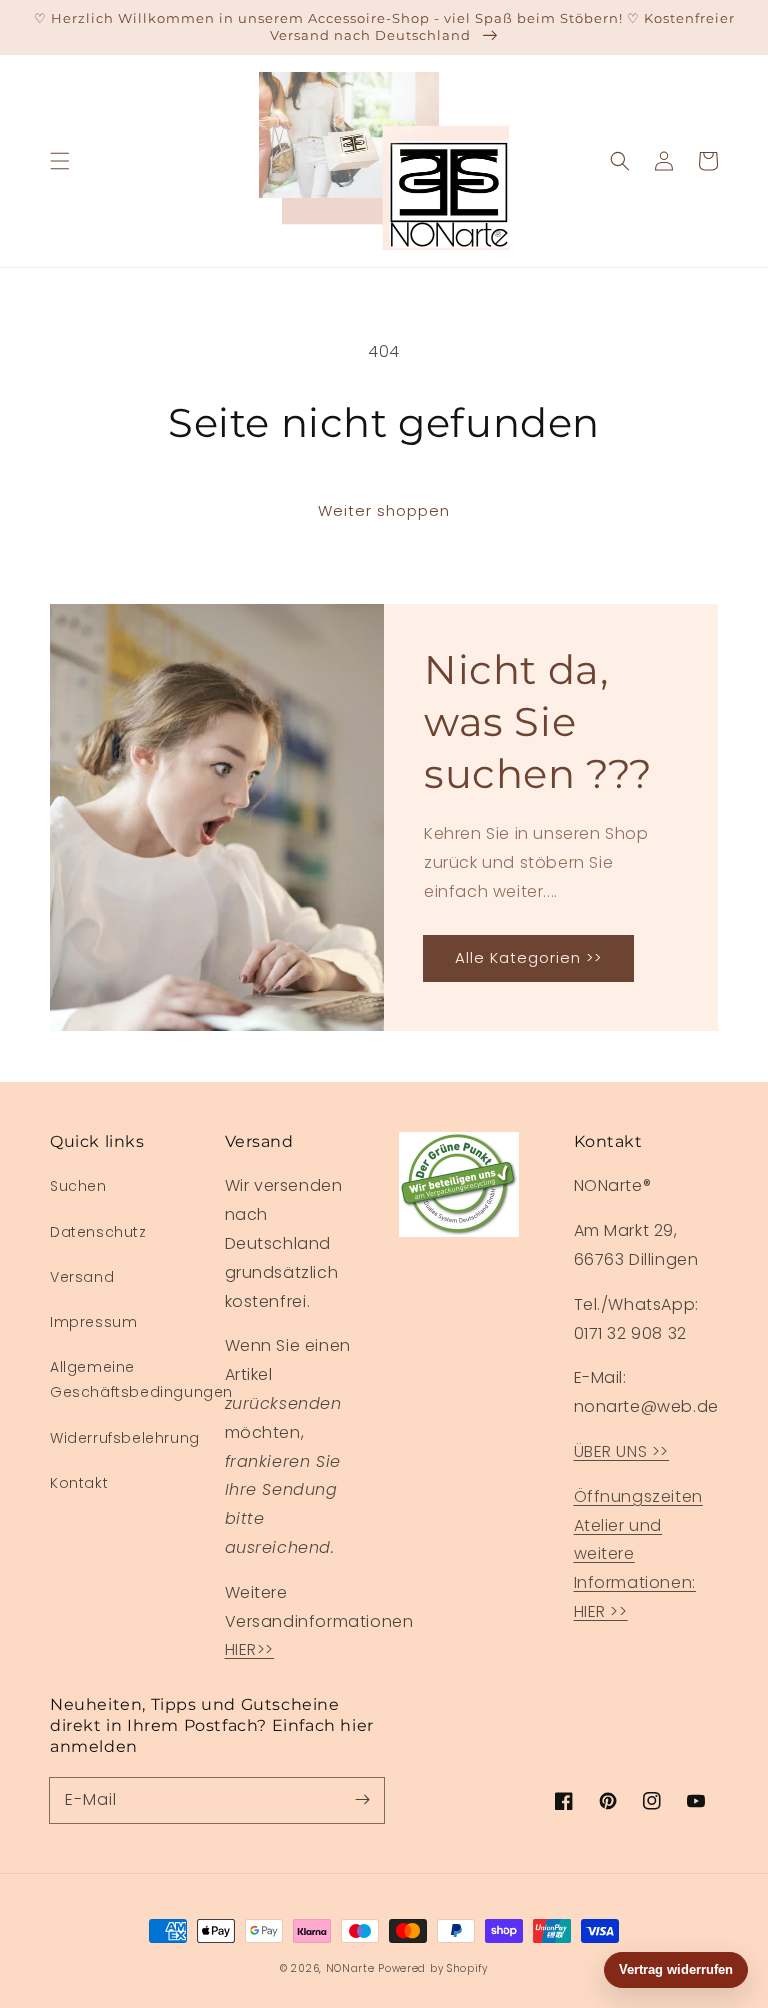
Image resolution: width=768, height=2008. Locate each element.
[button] (60, 161)
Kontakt (79, 1483)
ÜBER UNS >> (622, 1451)
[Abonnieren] (362, 1800)
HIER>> (250, 1649)
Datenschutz (98, 1232)
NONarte (350, 1968)
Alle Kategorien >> (528, 957)
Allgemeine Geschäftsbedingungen (141, 1379)
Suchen (78, 1186)
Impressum (93, 1322)
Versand (82, 1277)
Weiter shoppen (384, 510)
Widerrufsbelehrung (125, 1438)
